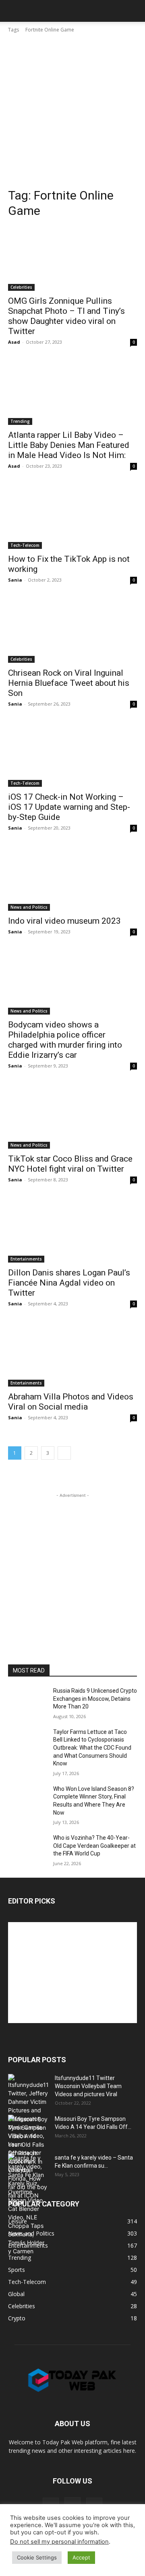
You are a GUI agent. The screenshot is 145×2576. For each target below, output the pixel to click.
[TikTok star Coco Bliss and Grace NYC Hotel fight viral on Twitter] (72, 1116)
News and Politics (29, 907)
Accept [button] (81, 2557)
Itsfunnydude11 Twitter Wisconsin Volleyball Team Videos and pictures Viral (88, 2086)
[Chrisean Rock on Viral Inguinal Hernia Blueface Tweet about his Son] (72, 630)
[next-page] (64, 1453)
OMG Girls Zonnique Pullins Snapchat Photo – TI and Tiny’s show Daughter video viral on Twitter (66, 316)
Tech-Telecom (25, 545)
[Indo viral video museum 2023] (72, 878)
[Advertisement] (72, 111)
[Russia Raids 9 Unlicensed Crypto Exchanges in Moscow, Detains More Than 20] (27, 1701)
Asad (14, 342)
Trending (20, 421)
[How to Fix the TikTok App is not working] (72, 517)
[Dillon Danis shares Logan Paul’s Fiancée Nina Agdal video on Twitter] (72, 1230)
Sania (15, 580)
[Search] (134, 11)
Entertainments (26, 1259)
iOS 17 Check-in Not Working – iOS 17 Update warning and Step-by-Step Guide (69, 807)
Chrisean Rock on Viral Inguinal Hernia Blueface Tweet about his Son (69, 683)
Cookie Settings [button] (37, 2557)
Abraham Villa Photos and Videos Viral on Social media (71, 1402)
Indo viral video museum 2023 (64, 921)
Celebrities (21, 287)
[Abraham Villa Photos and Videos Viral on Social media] (72, 1354)
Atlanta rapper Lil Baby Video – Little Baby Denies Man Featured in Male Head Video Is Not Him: (69, 445)
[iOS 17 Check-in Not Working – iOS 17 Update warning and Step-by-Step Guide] (72, 754)
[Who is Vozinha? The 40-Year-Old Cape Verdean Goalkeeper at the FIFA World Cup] (27, 1848)
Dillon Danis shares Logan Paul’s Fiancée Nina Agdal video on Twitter (69, 1283)
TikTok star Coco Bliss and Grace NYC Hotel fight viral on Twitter (70, 1164)
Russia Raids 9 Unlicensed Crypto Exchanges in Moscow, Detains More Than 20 (95, 1699)
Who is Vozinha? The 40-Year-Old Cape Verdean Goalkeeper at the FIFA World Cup (94, 1846)
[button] (14, 11)
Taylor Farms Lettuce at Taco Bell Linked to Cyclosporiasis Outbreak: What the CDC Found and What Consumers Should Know (92, 1748)
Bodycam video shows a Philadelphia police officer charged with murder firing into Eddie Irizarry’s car (65, 1040)
